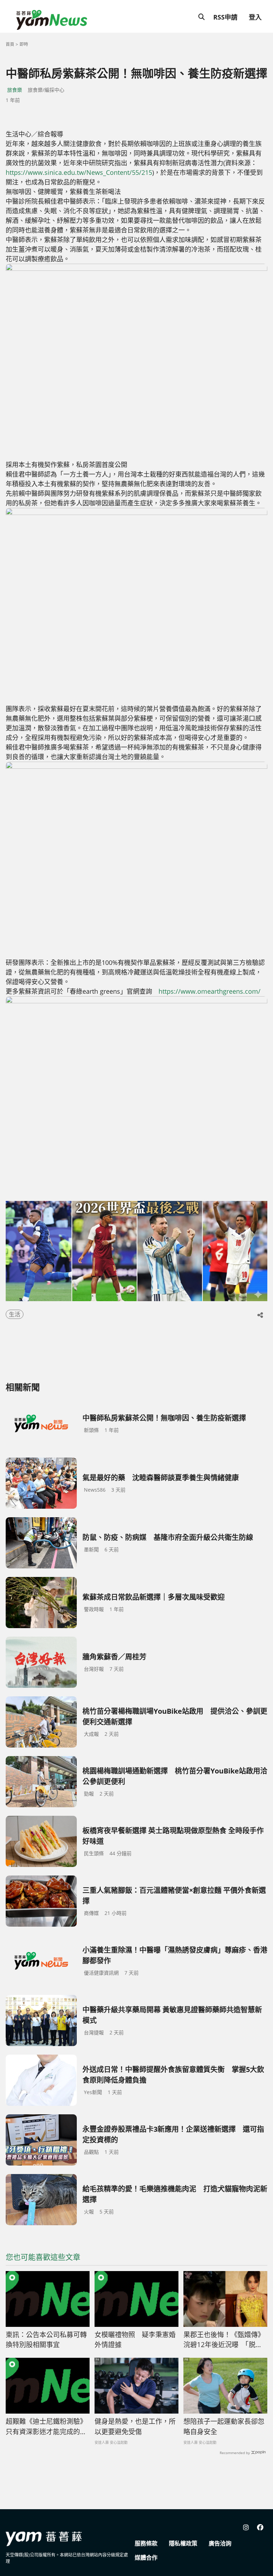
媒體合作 (146, 2558)
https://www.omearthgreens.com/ (210, 991)
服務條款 (146, 2543)
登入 (255, 17)
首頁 (10, 44)
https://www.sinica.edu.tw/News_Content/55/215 (79, 172)
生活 (15, 1314)
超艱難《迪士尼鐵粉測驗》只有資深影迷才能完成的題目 (46, 2427)
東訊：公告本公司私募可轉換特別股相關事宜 (46, 2340)
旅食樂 (15, 90)
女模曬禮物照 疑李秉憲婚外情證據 (135, 2340)
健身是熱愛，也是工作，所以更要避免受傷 (135, 2427)
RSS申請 (225, 17)
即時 (24, 44)
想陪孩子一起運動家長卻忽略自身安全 (224, 2427)
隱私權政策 (183, 2543)
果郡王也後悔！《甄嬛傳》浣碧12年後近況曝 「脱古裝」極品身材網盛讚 (224, 2340)
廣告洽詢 (220, 2543)
